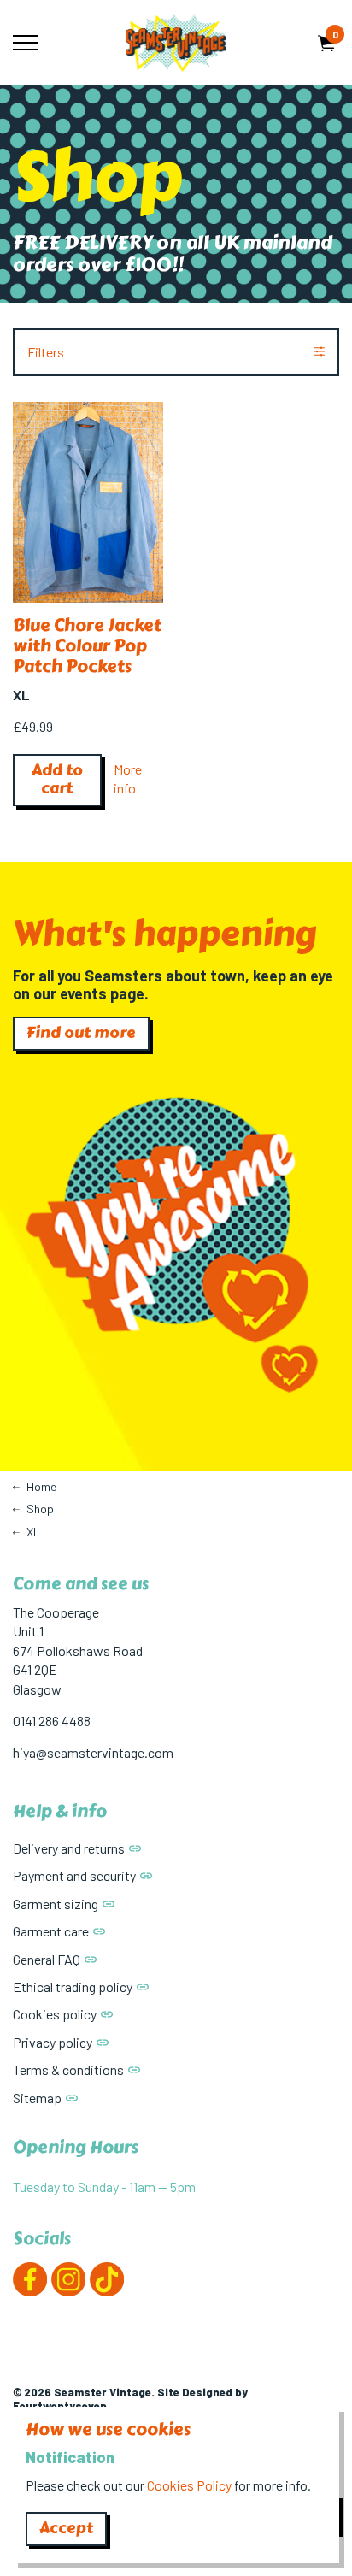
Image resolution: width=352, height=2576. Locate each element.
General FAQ (47, 1959)
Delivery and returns (69, 1848)
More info (128, 778)
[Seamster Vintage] (176, 43)
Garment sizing (56, 1904)
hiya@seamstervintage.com (93, 1752)
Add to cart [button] (57, 780)
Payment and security (74, 1875)
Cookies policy (55, 2014)
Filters (46, 352)
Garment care (51, 1931)
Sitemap (37, 2098)
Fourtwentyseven (60, 2406)
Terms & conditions (68, 2069)
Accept (66, 2528)
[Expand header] (26, 43)
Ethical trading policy (73, 1987)
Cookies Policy (189, 2485)
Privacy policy (53, 2042)
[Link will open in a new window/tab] (30, 2279)
